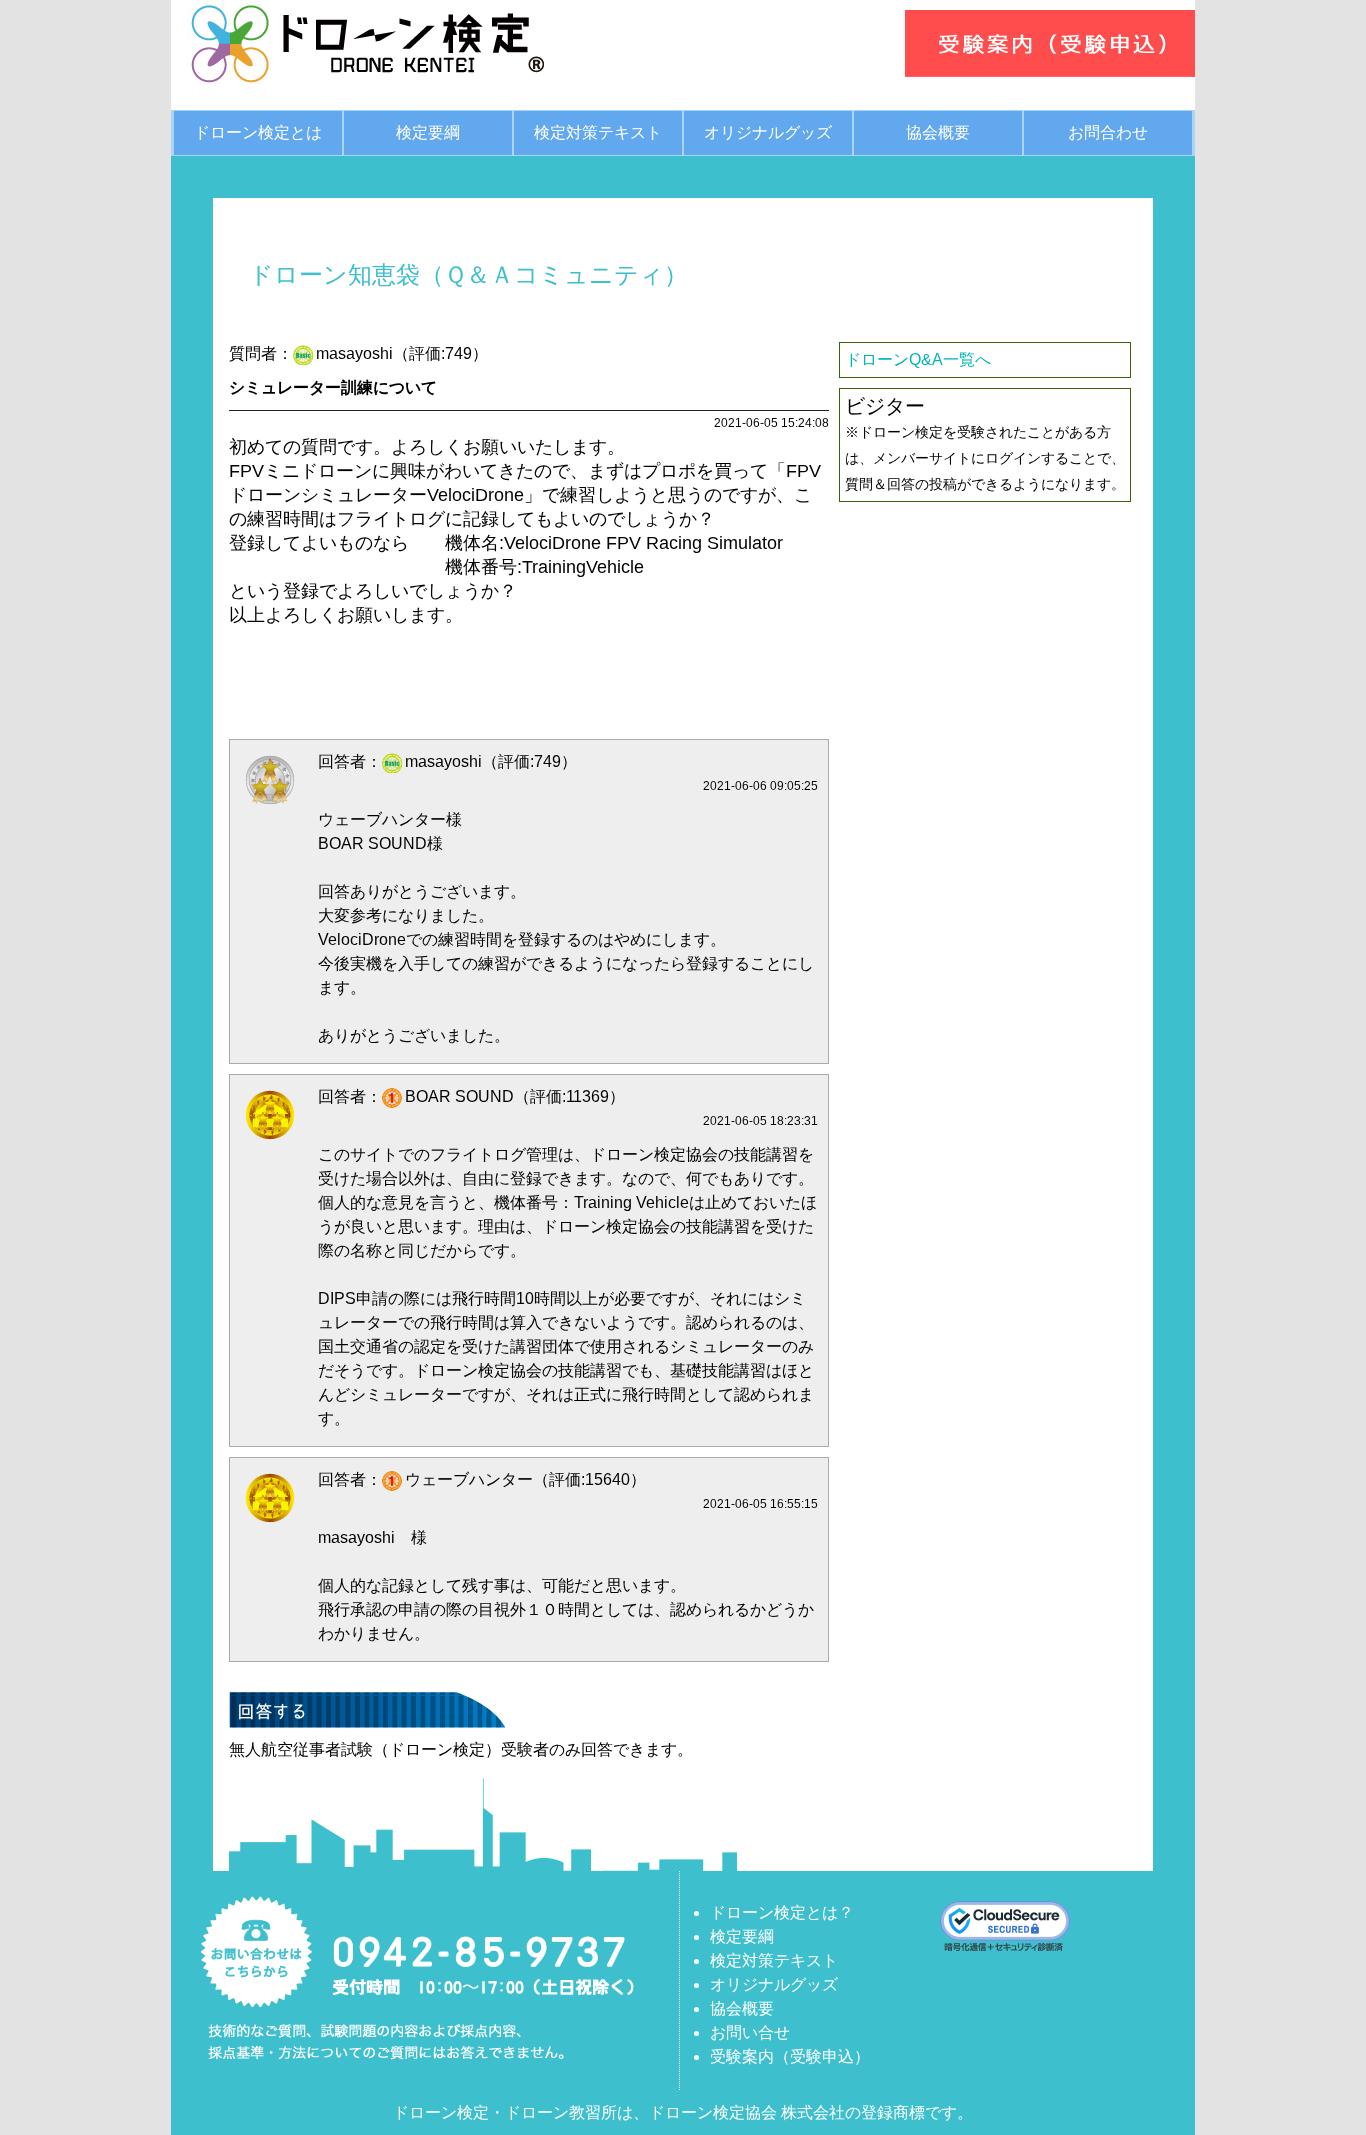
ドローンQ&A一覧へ (918, 359)
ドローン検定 (441, 2112)
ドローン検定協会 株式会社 (747, 2112)
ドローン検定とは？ (782, 1912)
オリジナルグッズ (768, 132)
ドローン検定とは (258, 132)
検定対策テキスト (598, 132)
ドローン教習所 (561, 2112)
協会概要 (938, 132)
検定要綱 (428, 132)
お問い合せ (750, 2032)
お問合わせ (1108, 132)
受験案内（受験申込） (790, 2056)
